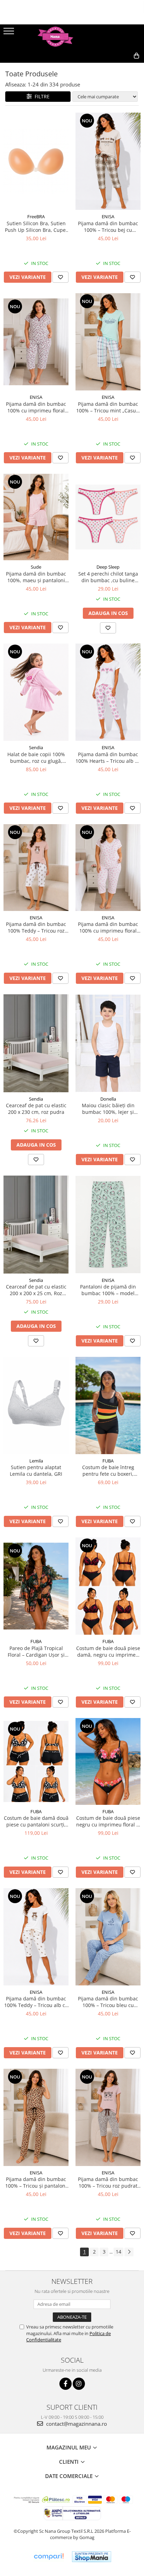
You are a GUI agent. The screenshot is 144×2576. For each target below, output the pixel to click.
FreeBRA (36, 216)
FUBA (108, 1461)
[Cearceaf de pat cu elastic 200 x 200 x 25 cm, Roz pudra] (36, 1225)
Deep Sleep (108, 567)
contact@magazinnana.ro (76, 2424)
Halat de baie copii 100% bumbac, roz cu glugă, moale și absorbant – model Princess (36, 758)
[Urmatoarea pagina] (129, 2252)
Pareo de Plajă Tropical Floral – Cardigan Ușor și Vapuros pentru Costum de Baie (36, 1651)
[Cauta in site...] (121, 67)
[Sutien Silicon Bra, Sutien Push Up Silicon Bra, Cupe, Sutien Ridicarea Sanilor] (36, 161)
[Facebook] (66, 2384)
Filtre (41, 96)
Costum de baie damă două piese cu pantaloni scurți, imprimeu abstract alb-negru (36, 1821)
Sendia (36, 747)
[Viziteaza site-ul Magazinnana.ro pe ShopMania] (92, 2557)
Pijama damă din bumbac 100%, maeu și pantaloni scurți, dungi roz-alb (36, 577)
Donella (108, 1099)
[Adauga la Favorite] (60, 277)
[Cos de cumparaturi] (105, 67)
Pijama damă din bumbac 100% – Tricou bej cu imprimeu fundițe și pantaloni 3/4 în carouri (108, 227)
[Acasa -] (72, 37)
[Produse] (10, 33)
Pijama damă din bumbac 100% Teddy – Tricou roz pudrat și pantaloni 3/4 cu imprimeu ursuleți (36, 927)
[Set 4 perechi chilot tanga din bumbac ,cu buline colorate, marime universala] (108, 517)
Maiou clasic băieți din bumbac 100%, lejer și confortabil (108, 1109)
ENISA (108, 216)
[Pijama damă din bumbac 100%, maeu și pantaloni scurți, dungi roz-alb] (36, 517)
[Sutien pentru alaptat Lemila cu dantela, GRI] (36, 1405)
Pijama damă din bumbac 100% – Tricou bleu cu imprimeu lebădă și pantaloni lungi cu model (108, 2002)
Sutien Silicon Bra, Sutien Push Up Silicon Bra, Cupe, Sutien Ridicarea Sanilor (36, 227)
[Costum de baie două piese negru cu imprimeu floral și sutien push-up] (108, 1761)
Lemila (36, 1461)
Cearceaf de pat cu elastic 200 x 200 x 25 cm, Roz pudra (36, 1290)
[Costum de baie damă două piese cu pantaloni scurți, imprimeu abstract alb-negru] (36, 1761)
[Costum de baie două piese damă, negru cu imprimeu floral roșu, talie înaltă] (108, 1586)
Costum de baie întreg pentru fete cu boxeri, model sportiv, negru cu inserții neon (108, 1471)
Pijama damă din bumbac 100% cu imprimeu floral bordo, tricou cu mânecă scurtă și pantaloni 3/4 (36, 407)
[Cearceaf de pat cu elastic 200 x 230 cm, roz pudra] (36, 1043)
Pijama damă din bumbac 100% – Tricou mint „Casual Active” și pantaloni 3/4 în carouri (108, 407)
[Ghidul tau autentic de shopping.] (49, 2557)
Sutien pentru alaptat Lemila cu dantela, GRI (36, 1471)
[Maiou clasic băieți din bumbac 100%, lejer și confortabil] (108, 1043)
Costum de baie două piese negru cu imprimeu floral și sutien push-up (108, 1821)
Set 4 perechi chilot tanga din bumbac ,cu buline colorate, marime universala (108, 577)
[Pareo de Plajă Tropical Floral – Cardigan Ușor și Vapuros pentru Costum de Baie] (36, 1586)
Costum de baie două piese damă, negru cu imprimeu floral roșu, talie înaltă (108, 1651)
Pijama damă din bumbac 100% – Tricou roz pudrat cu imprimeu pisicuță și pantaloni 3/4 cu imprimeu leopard (108, 2182)
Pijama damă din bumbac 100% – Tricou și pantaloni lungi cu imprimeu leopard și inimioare (36, 2182)
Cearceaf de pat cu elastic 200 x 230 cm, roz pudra (36, 1109)
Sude (36, 567)
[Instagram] (79, 2384)
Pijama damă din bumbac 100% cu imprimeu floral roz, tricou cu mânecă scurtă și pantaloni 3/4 (108, 927)
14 (118, 2252)
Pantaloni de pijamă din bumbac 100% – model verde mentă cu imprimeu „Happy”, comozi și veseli (108, 1290)
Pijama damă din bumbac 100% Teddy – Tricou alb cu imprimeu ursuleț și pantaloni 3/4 (36, 2002)
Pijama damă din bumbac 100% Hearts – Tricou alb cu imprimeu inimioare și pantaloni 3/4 (108, 758)
